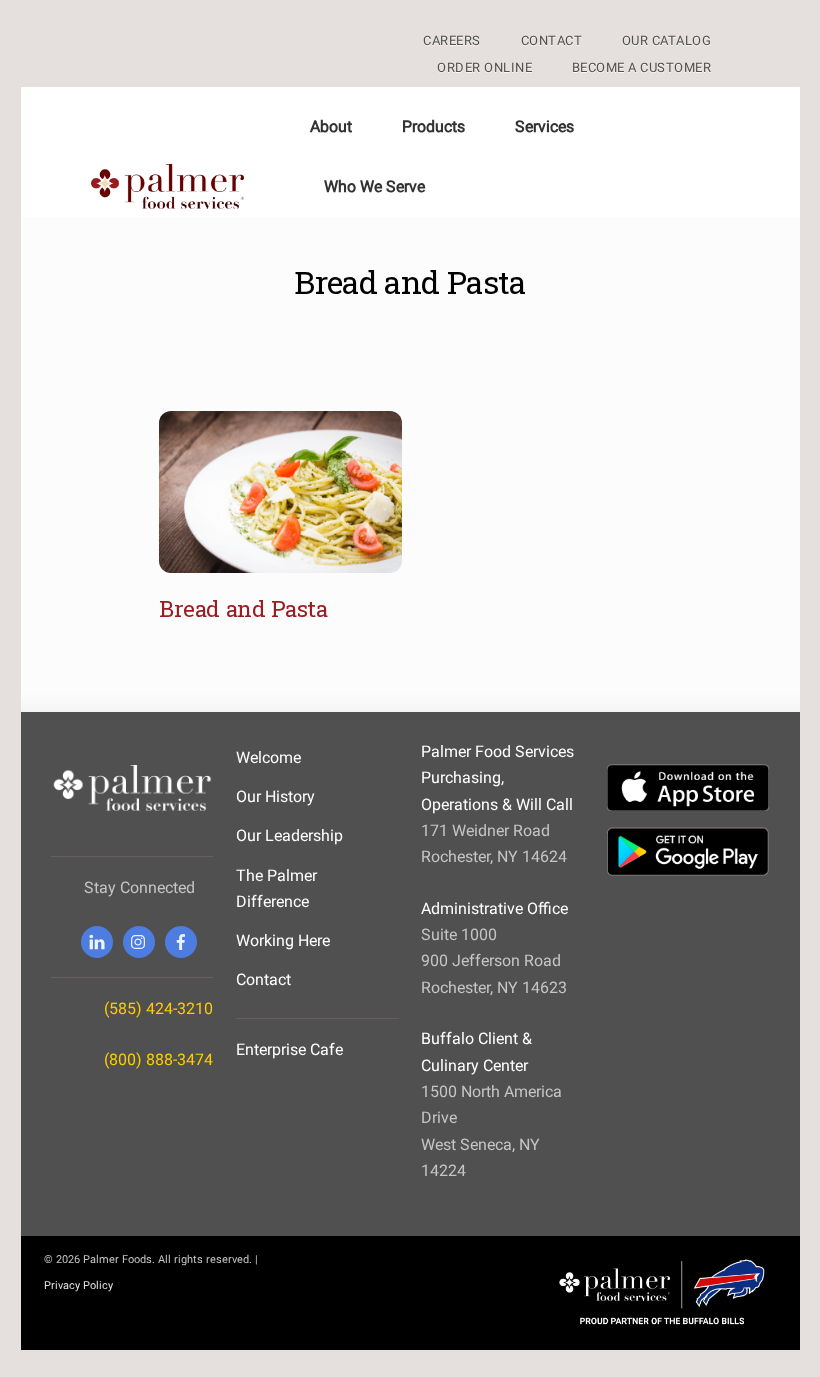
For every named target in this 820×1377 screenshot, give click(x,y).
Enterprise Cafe (289, 1049)
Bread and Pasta (243, 608)
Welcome (268, 757)
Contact (263, 979)
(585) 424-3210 (158, 1008)
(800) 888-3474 (158, 1059)
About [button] (331, 126)
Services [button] (544, 126)
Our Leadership (289, 835)
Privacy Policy (78, 1285)
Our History (275, 796)
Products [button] (433, 126)
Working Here (283, 940)
